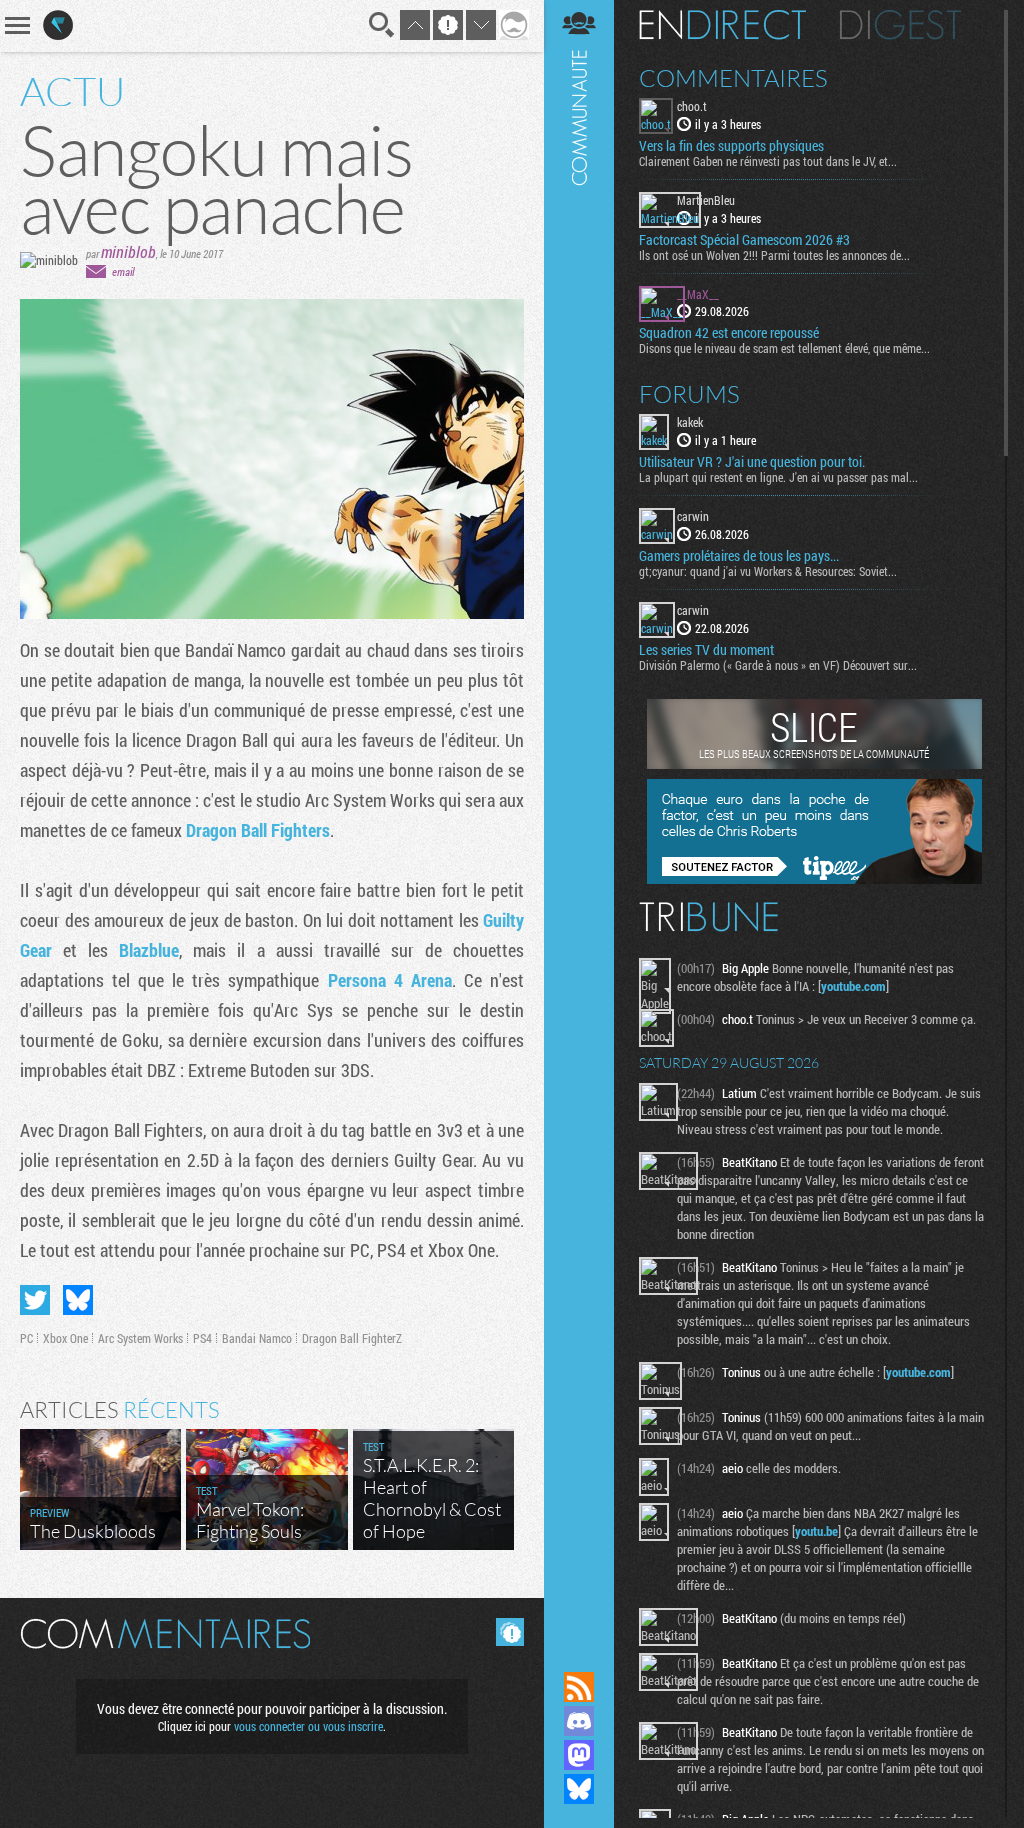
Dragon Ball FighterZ (352, 1338)
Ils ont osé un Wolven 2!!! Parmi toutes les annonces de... (774, 255)
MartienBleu (706, 200)
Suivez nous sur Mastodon (579, 1755)
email (123, 271)
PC (26, 1338)
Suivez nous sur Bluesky (579, 1789)
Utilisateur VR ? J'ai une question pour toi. (752, 462)
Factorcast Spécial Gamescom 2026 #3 (744, 240)
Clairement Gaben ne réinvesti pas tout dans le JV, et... (768, 161)
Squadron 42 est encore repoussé (729, 333)
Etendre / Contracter (579, 1653)
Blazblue (149, 950)
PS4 (202, 1338)
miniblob (128, 251)
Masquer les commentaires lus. (510, 1632)
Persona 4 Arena (390, 980)
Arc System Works (140, 1338)
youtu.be (816, 1531)
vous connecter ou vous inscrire (308, 1726)
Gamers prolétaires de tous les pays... (739, 556)
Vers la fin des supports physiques (731, 146)
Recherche (382, 25)
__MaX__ (698, 294)
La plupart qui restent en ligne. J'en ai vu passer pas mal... (778, 477)
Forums (689, 394)
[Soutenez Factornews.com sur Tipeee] (814, 879)
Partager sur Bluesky (78, 1300)
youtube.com (853, 986)
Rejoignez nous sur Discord (579, 1721)
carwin (693, 516)
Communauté (579, 816)
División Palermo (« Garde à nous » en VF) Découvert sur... (778, 665)
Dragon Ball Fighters (258, 830)
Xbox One (65, 1338)
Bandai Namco (257, 1338)
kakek (690, 422)
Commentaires (733, 78)
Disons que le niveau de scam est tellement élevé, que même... (784, 348)
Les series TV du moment (706, 650)
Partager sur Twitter (35, 1300)
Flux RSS (579, 1687)
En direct (722, 25)
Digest (900, 25)
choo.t (692, 106)
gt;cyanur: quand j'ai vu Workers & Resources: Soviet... (768, 571)
